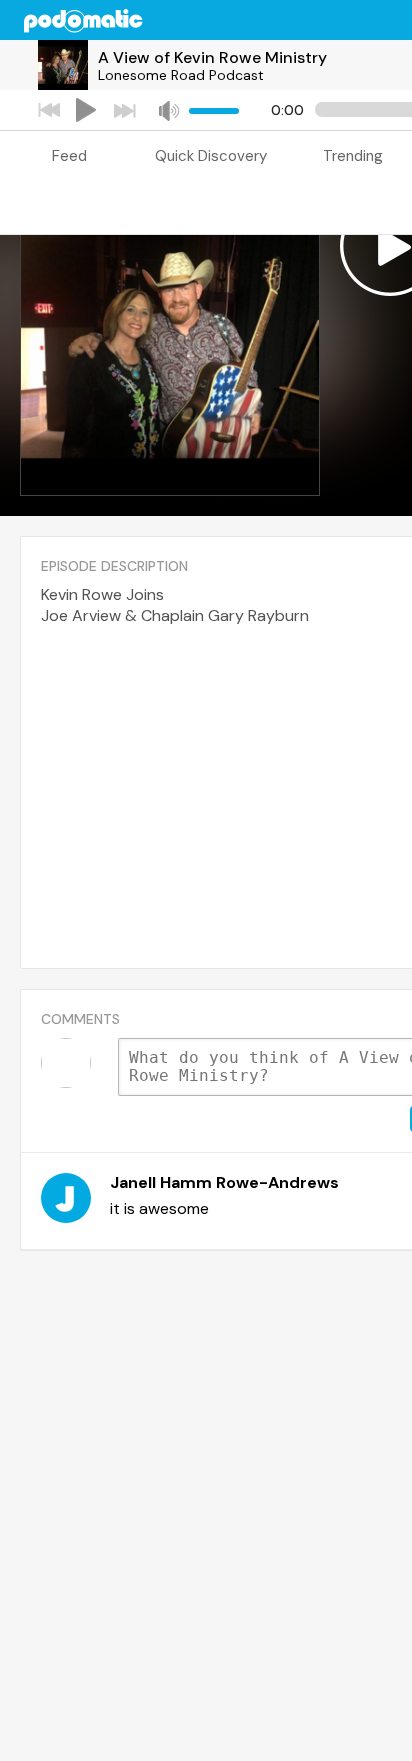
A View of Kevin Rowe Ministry (212, 57)
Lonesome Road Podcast (181, 75)
